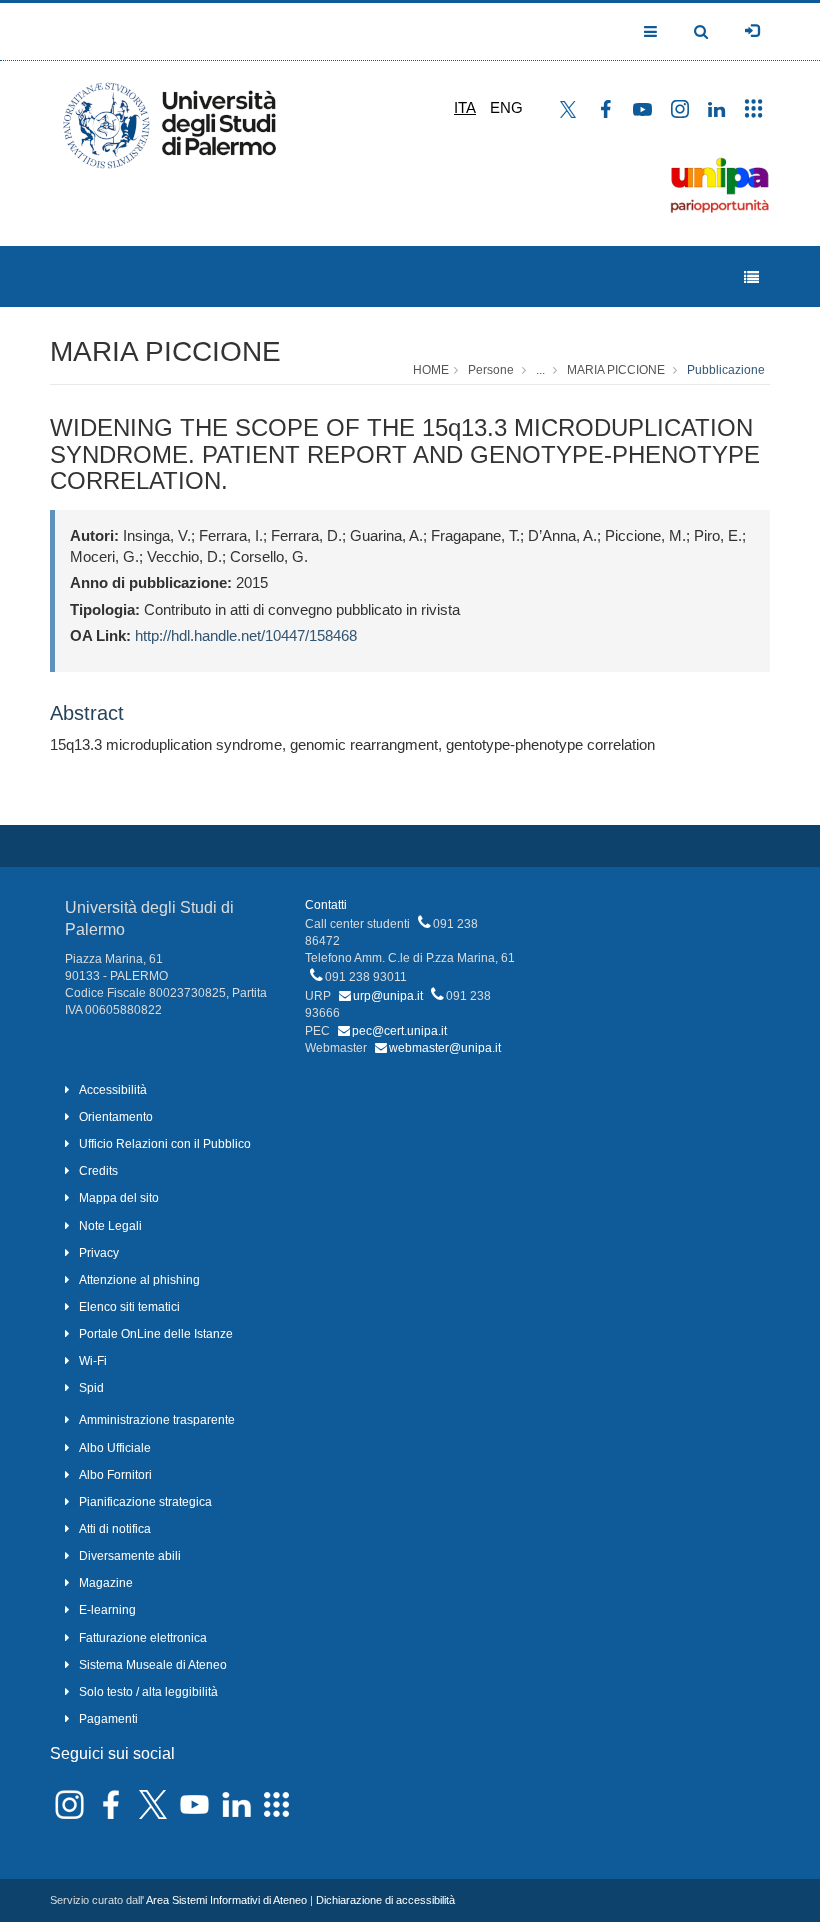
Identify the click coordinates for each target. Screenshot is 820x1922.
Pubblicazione (726, 370)
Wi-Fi (93, 1361)
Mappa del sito (119, 1198)
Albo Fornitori (115, 1475)
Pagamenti (108, 1719)
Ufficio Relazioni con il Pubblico (165, 1144)
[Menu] (751, 277)
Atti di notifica (115, 1529)
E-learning (107, 1610)
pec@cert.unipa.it (399, 1031)
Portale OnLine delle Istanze (156, 1334)
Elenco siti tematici (129, 1307)
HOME (431, 370)
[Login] (752, 31)
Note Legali (110, 1226)
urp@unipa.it (388, 996)
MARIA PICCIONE (165, 351)
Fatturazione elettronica (143, 1638)
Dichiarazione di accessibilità (385, 1900)
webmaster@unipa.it (445, 1048)
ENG (506, 107)
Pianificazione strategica (145, 1502)
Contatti (326, 905)
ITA (465, 107)
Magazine (106, 1583)
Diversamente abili (130, 1556)
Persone (491, 370)
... (540, 370)
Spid (91, 1388)
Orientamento (116, 1117)
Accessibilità (113, 1090)
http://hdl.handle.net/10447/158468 (246, 635)
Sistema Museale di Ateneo (153, 1665)
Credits (98, 1171)
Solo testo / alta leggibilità (148, 1692)
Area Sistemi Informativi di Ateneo (226, 1900)
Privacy (99, 1253)
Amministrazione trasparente (157, 1420)
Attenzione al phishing (139, 1280)
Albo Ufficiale (115, 1448)
